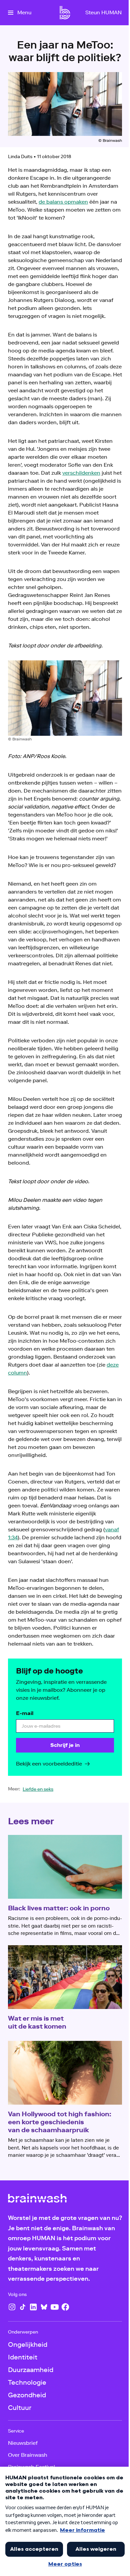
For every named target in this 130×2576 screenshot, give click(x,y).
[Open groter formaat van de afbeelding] (65, 698)
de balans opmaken (63, 202)
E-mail (25, 1713)
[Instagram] (12, 2307)
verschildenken (81, 473)
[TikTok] (23, 2307)
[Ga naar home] (65, 13)
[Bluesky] (44, 2307)
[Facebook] (65, 2307)
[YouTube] (55, 2307)
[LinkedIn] (33, 2307)
